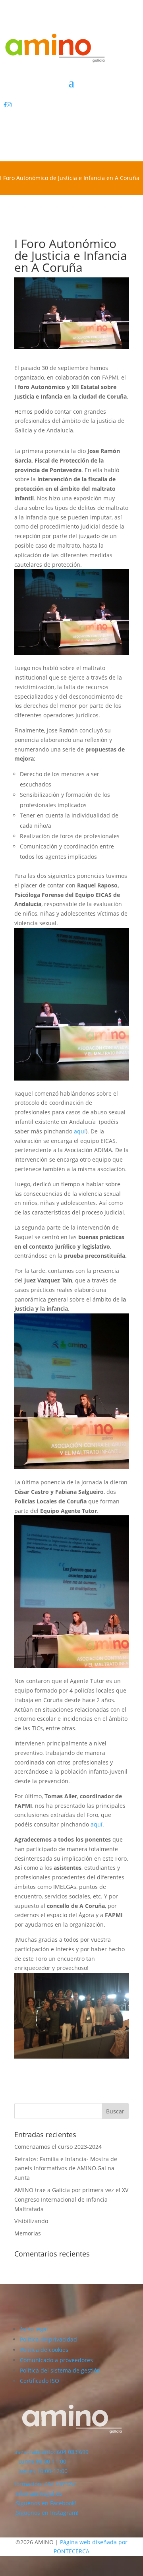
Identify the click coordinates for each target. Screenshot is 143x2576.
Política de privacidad (48, 2339)
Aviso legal (34, 2329)
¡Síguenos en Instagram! (46, 2513)
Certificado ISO (40, 2381)
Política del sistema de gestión (60, 2370)
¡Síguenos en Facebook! (45, 2503)
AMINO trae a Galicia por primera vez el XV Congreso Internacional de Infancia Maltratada (71, 2199)
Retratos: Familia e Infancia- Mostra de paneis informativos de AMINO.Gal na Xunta (66, 2168)
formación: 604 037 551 (45, 2484)
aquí (80, 1131)
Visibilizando (31, 2221)
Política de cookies (44, 2350)
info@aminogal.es (38, 2494)
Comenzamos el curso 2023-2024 (58, 2147)
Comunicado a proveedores (56, 2360)
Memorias (28, 2233)
